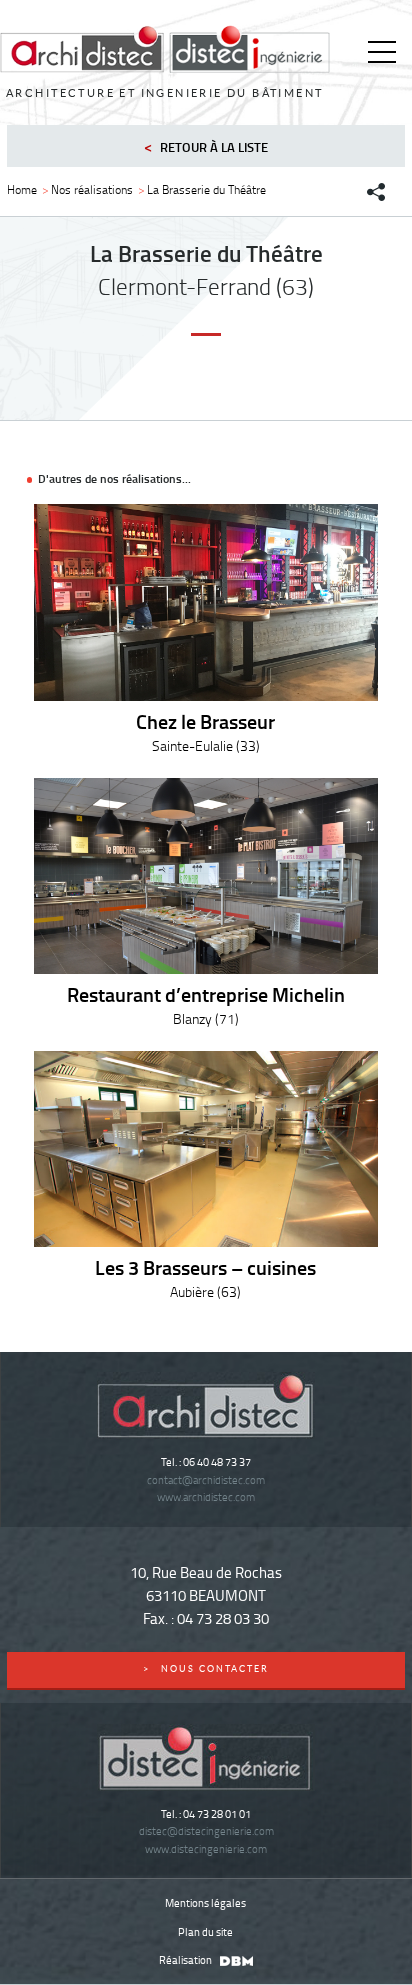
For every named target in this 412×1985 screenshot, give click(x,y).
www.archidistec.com (206, 1496)
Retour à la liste (206, 146)
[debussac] (234, 1959)
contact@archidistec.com (206, 1479)
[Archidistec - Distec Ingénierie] (165, 49)
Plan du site (205, 1931)
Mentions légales (205, 1902)
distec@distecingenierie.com (206, 1830)
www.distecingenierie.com (206, 1848)
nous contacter (206, 1669)
